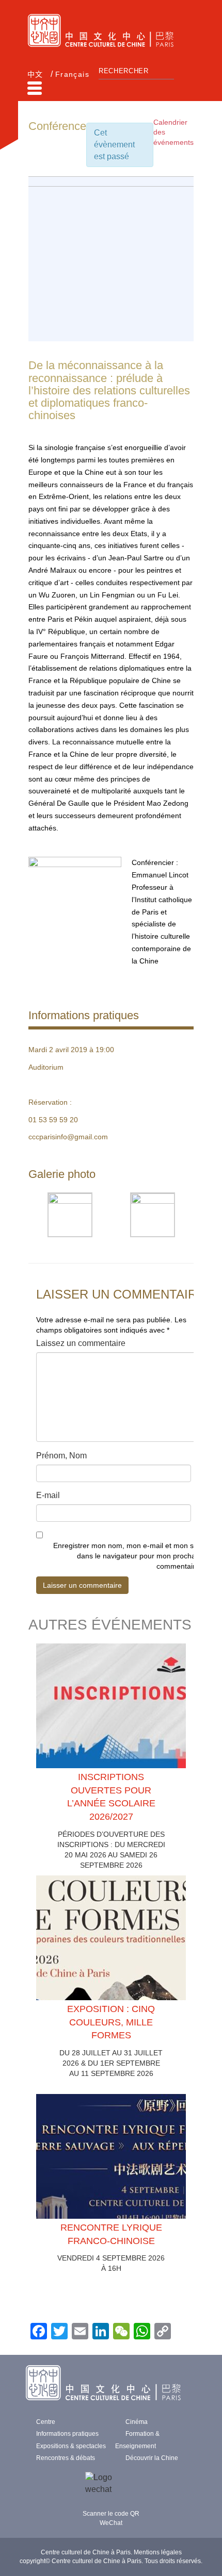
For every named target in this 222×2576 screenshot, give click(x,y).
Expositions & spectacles (71, 2446)
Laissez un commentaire (81, 1343)
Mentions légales (158, 2552)
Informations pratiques (67, 2434)
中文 (35, 74)
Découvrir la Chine (152, 2458)
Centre (46, 2422)
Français (72, 74)
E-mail (48, 1495)
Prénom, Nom (61, 1456)
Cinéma (137, 2422)
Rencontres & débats (66, 2458)
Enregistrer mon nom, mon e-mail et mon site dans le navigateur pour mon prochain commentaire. (127, 1556)
